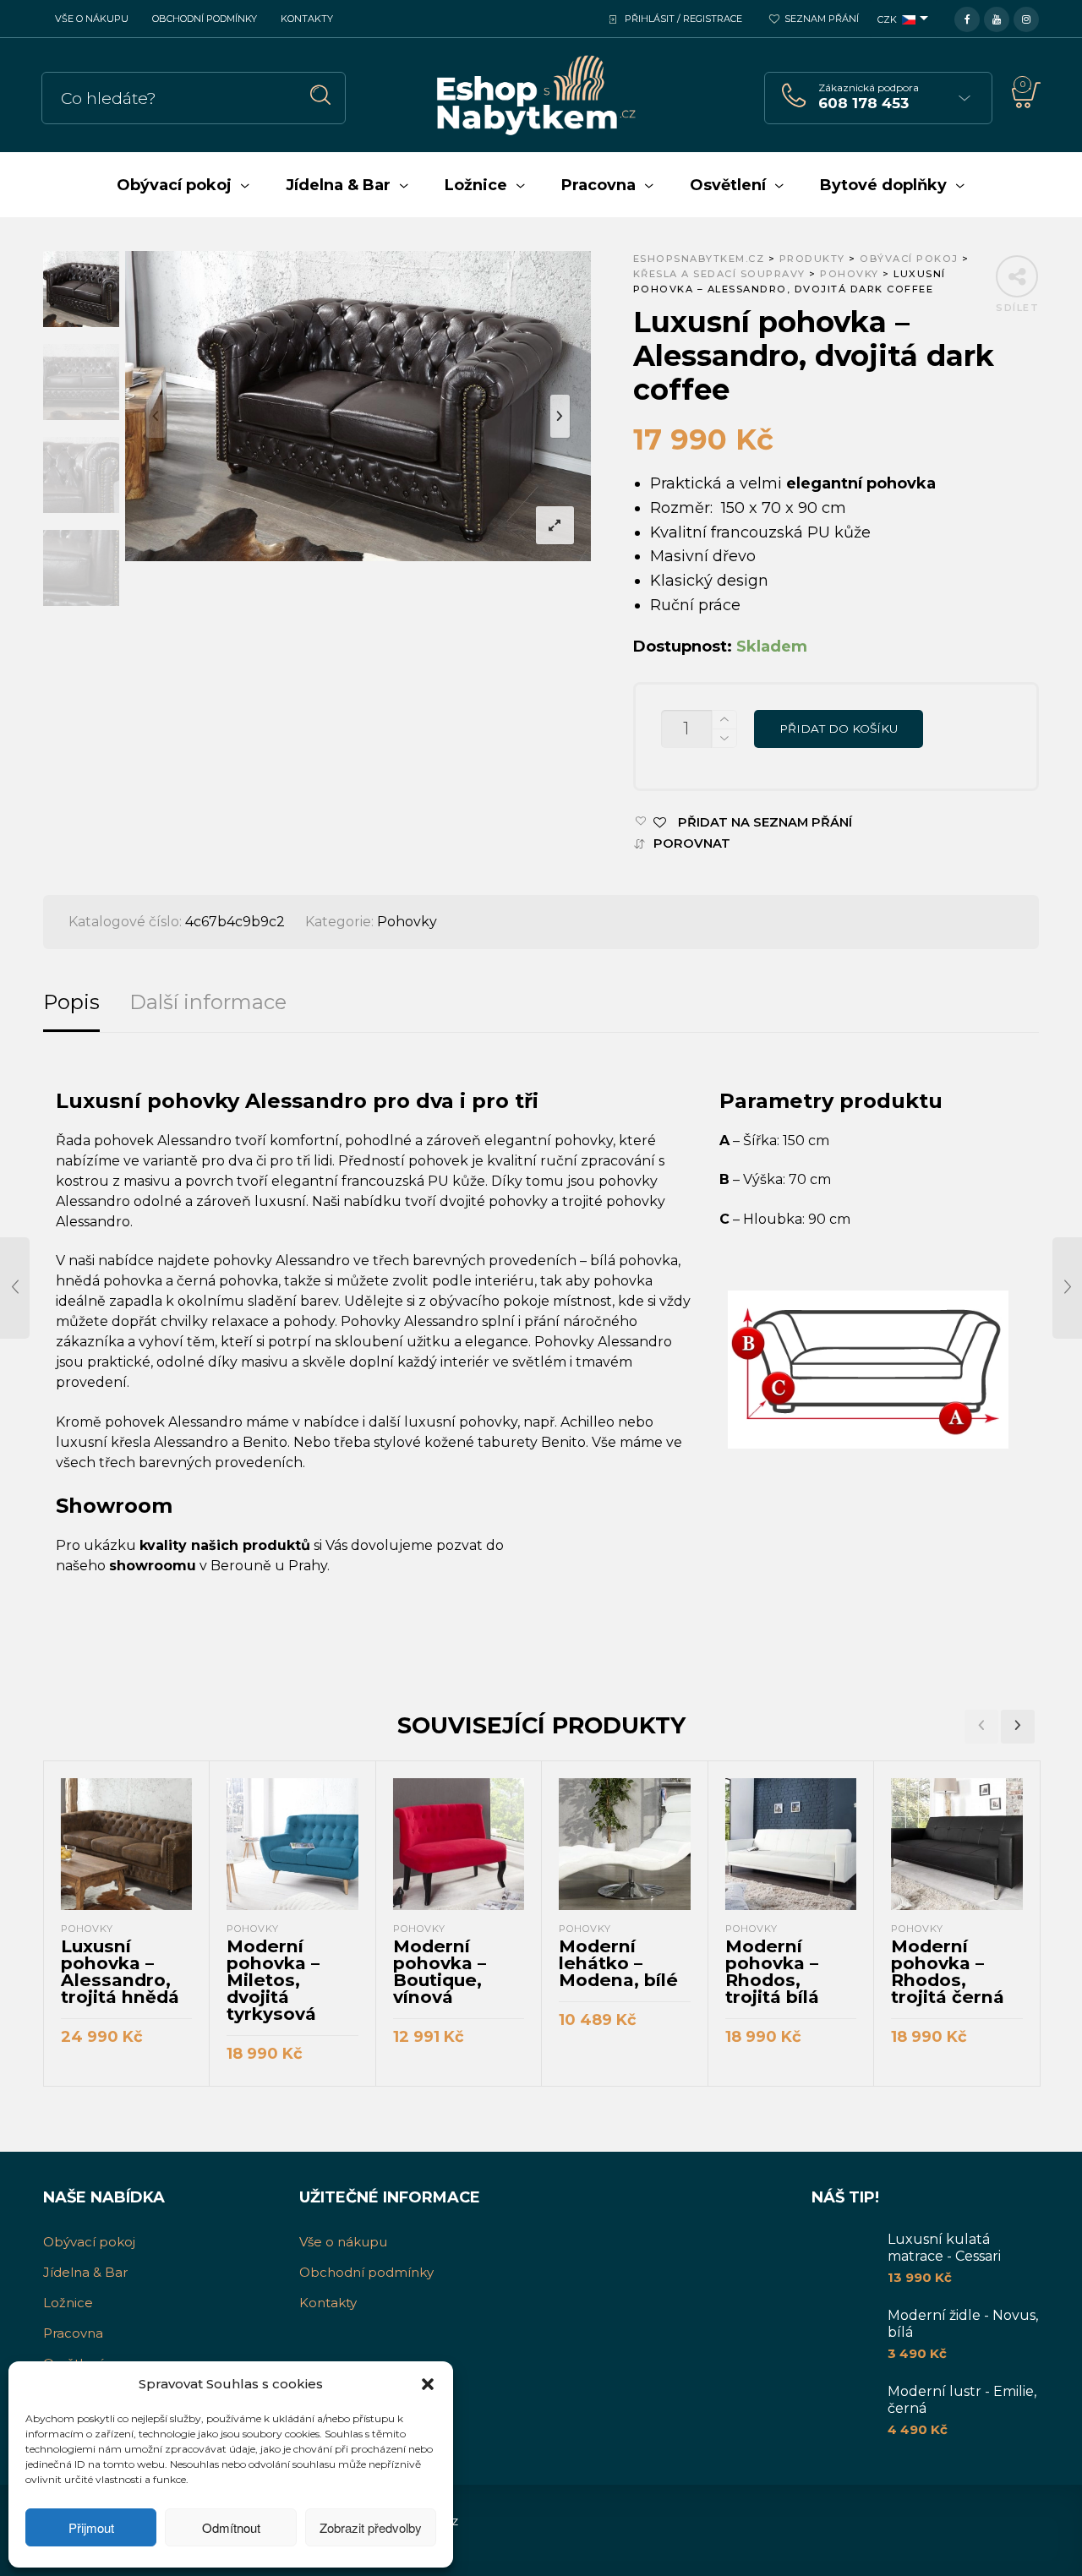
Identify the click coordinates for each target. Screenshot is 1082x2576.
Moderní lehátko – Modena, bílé (618, 1963)
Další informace (208, 1002)
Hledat (321, 95)
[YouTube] (997, 18)
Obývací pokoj (89, 2242)
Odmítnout (231, 2527)
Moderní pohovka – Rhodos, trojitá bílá (772, 1971)
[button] (428, 2384)
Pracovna (73, 2333)
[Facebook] (967, 18)
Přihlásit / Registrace (683, 19)
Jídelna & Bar (85, 2272)
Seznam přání (822, 19)
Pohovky (407, 922)
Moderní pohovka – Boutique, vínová (440, 1971)
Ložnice (68, 2303)
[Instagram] (1026, 18)
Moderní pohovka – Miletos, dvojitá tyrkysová (273, 1980)
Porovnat (692, 844)
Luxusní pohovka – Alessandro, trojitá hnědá (120, 1971)
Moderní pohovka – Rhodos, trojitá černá (948, 1971)
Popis (71, 1002)
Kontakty (307, 19)
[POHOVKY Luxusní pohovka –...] (15, 1288)
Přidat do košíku (839, 729)
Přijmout (91, 2527)
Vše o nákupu (92, 19)
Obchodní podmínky (205, 19)
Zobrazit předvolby (371, 2527)
